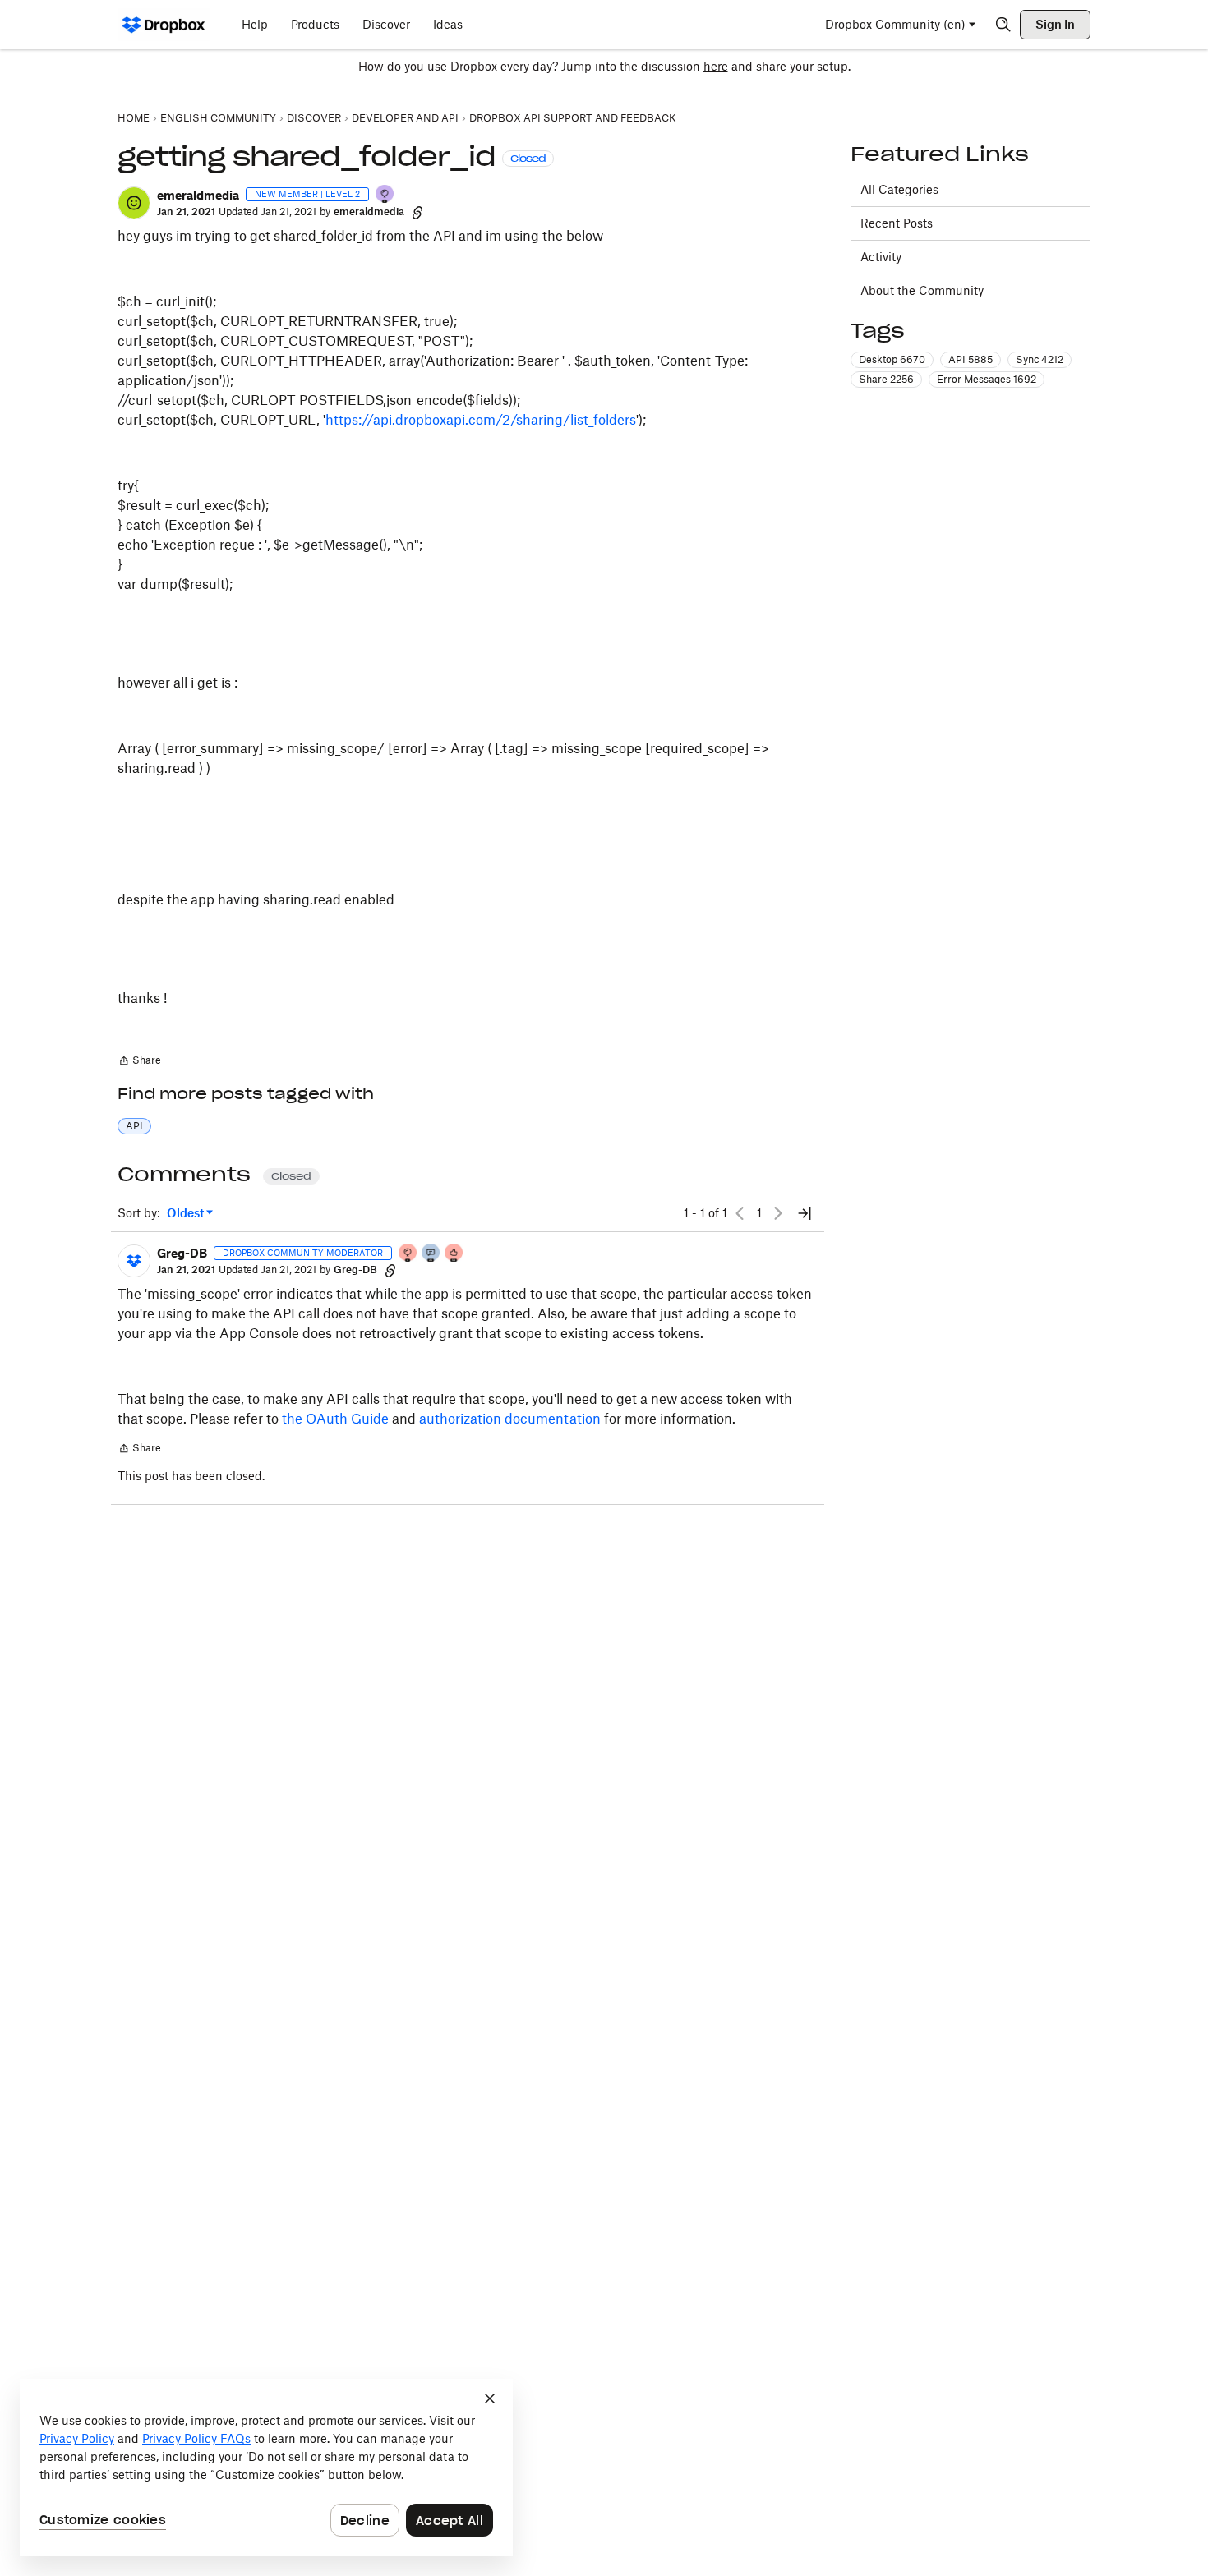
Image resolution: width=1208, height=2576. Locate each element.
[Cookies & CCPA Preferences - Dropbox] (266, 2468)
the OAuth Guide (335, 1419)
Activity (881, 257)
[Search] (1003, 25)
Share (139, 1062)
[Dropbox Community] (164, 25)
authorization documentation (510, 1419)
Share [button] (886, 379)
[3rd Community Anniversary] (385, 195)
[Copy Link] (417, 212)
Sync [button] (1040, 359)
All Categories (899, 189)
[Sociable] (431, 1254)
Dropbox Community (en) (895, 24)
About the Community (922, 290)
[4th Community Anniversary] (408, 1254)
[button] (134, 203)
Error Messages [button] (987, 379)
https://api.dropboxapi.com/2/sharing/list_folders (481, 420)
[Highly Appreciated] (454, 1254)
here (716, 66)
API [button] (134, 1126)
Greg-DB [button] (182, 1253)
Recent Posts (897, 223)
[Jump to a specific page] (805, 1213)
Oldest (187, 1214)
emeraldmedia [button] (198, 195)
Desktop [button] (892, 359)
